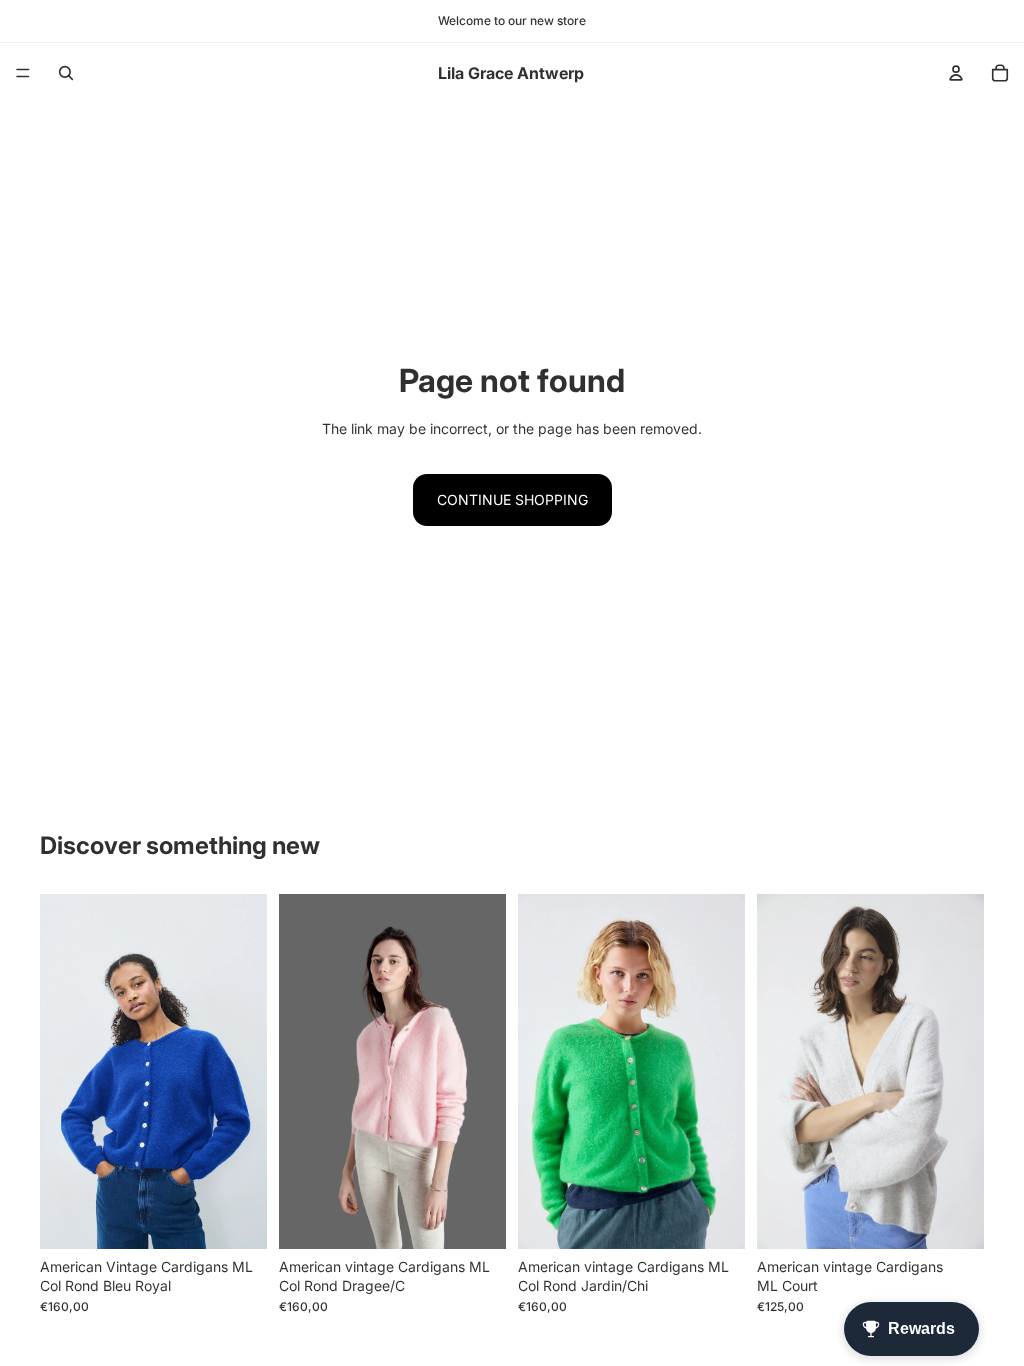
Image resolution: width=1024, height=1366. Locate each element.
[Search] (66, 73)
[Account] (956, 73)
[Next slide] (962, 1071)
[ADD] (953, 1218)
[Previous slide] (779, 1071)
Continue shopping (512, 499)
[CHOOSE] (236, 1218)
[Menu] (23, 73)
